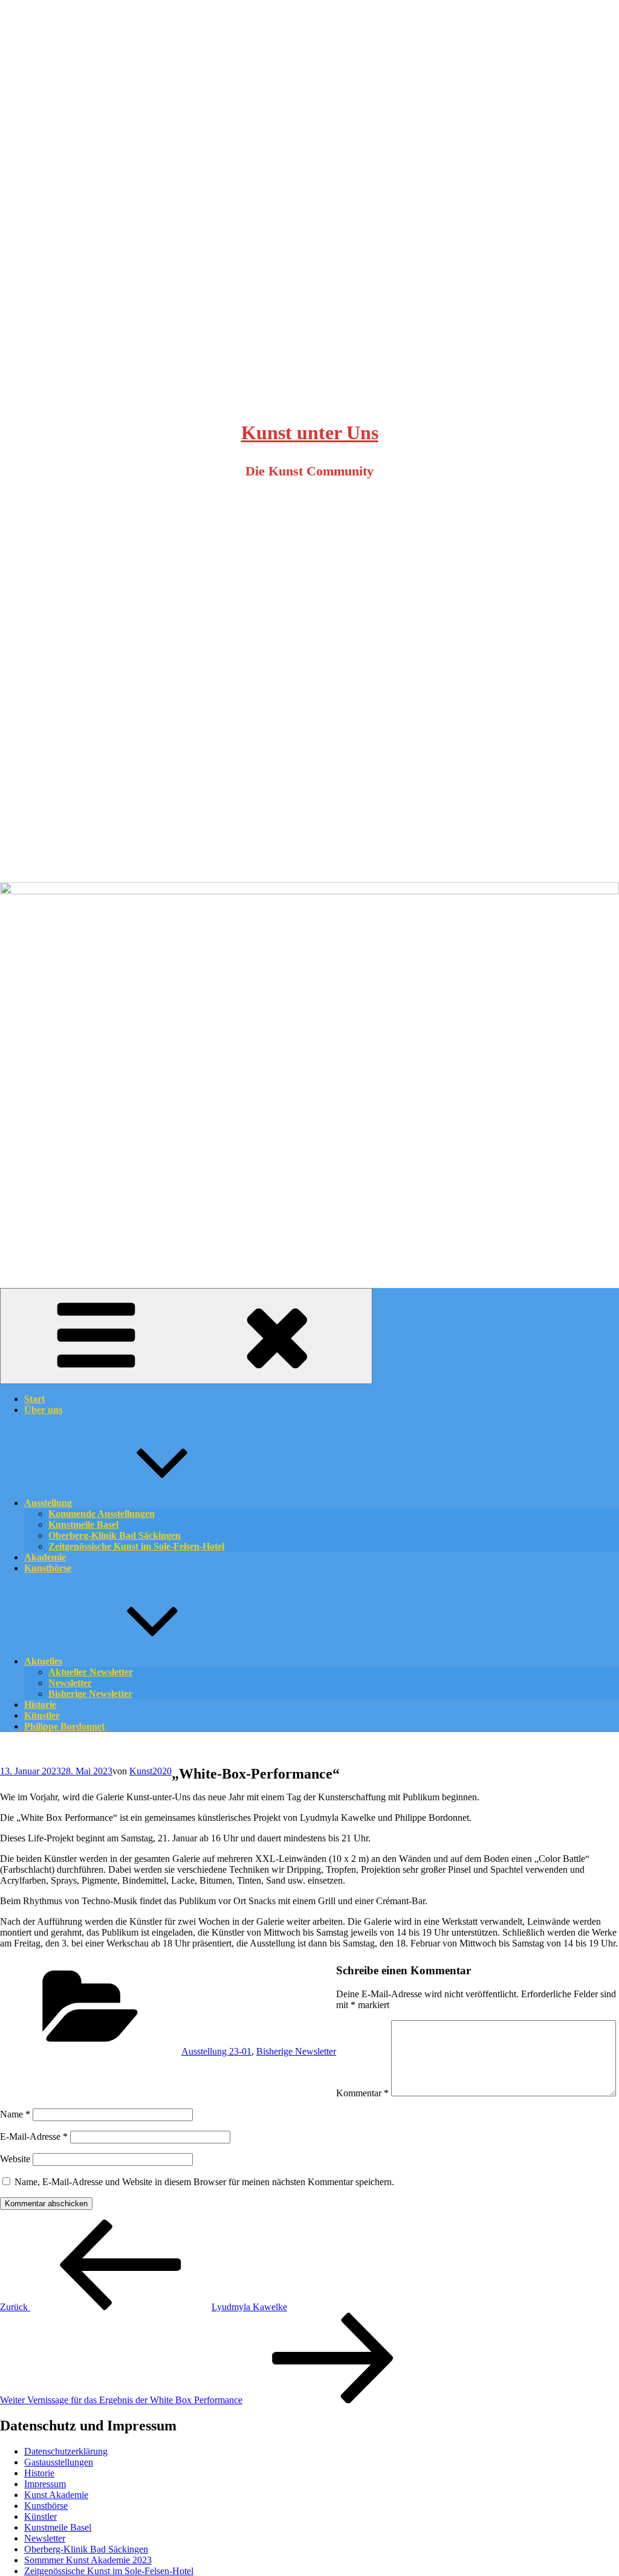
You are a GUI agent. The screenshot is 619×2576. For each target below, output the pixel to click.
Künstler (41, 2516)
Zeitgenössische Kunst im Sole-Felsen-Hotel (136, 1546)
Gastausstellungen (59, 2462)
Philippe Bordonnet (64, 1726)
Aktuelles (43, 1661)
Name (15, 2114)
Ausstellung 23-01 (216, 2051)
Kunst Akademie (56, 2495)
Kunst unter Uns (310, 433)
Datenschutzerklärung (66, 2451)
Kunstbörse (48, 1568)
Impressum (45, 2484)
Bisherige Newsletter (90, 1694)
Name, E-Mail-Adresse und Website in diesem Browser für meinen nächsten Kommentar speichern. (204, 2182)
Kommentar (362, 2093)
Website (15, 2159)
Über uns (43, 1410)
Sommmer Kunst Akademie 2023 (88, 2560)
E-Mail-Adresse (34, 2136)
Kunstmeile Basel (58, 2527)
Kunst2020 (151, 1771)
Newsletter (45, 2538)
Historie (39, 2473)
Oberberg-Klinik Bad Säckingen (86, 2549)
